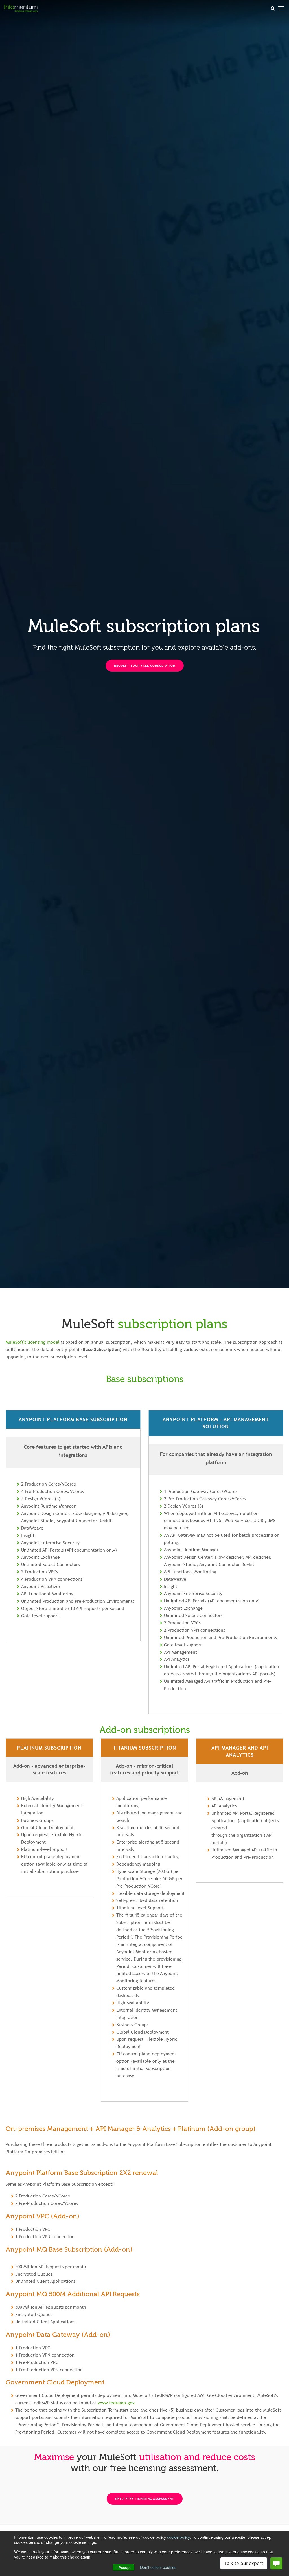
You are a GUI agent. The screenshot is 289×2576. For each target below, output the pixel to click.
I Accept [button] (123, 2567)
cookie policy (178, 2537)
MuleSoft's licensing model (33, 1342)
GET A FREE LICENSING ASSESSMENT (145, 2499)
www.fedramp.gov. (117, 2403)
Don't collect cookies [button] (158, 2567)
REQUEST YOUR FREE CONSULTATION (145, 666)
